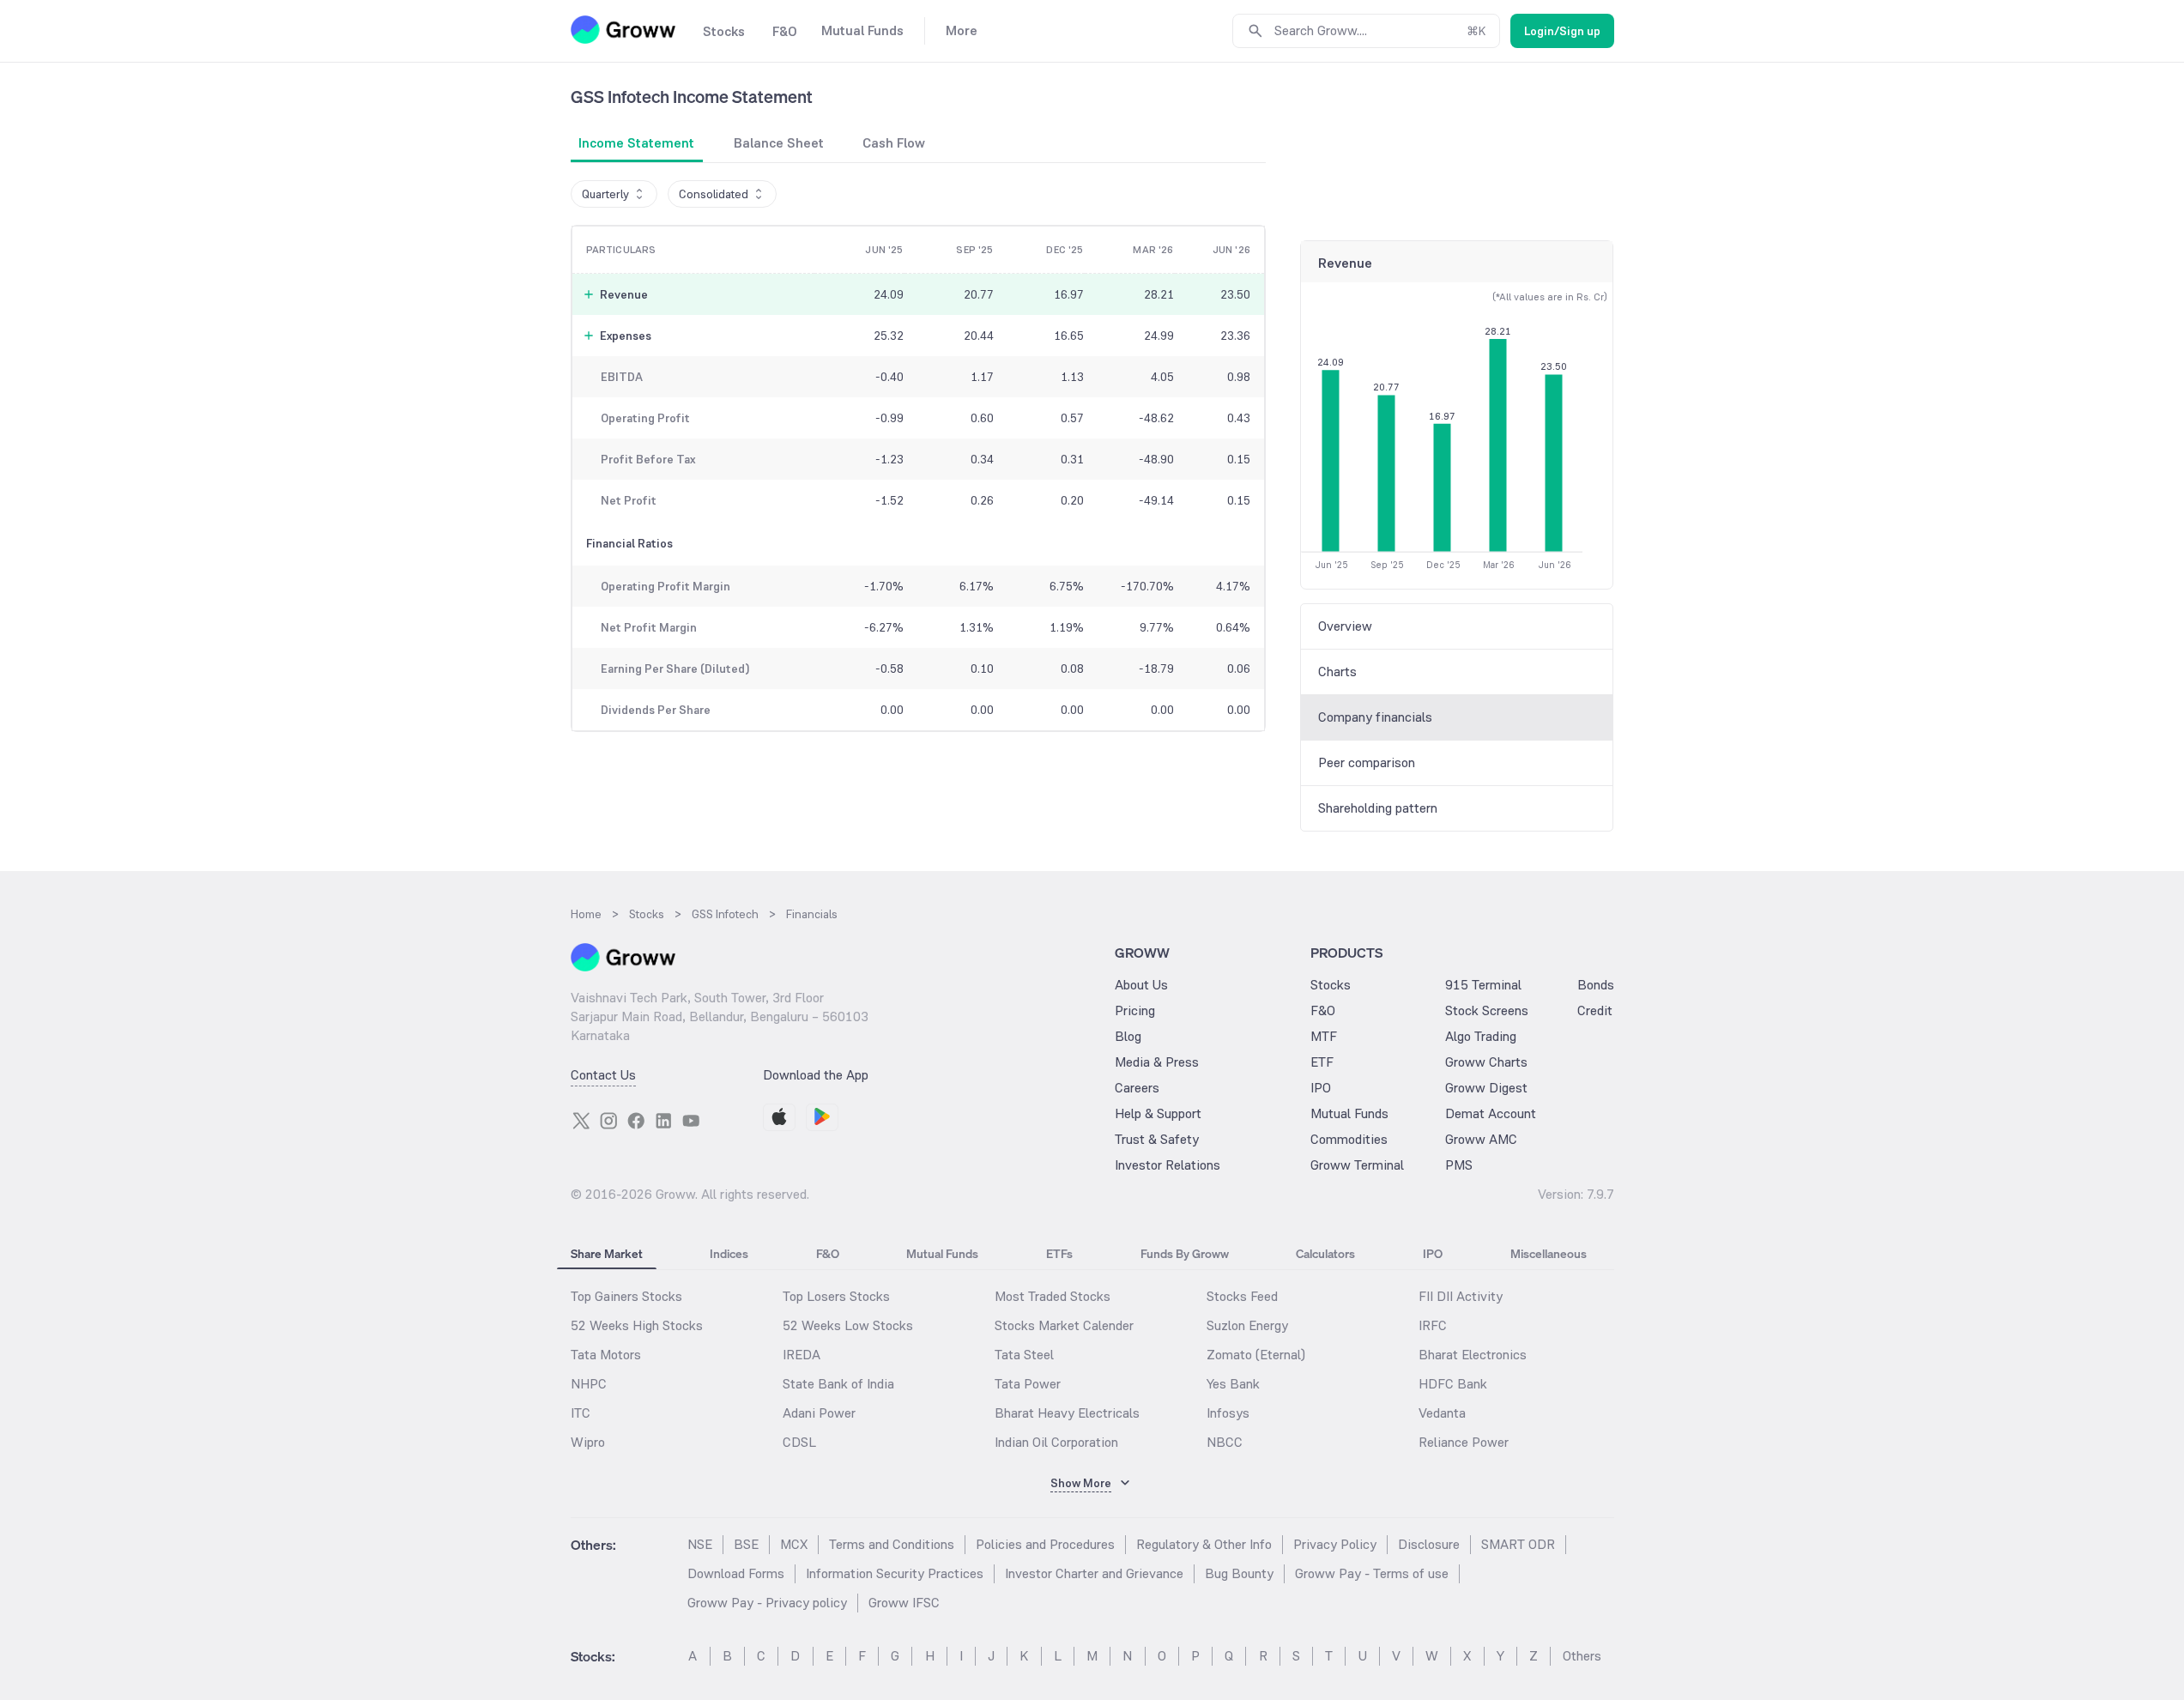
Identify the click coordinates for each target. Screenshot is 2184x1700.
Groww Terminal (1357, 1165)
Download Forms (736, 1573)
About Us (1141, 985)
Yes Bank (1233, 1384)
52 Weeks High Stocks (637, 1325)
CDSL (799, 1442)
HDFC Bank (1453, 1384)
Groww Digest (1486, 1088)
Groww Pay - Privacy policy (767, 1603)
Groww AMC (1481, 1139)
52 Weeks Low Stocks (848, 1325)
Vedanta (1442, 1413)
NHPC (589, 1384)
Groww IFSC (904, 1603)
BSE (746, 1544)
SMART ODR (1518, 1544)
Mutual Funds (1349, 1113)
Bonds (1596, 985)
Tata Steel (1024, 1355)
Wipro (588, 1442)
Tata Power (1028, 1384)
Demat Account (1491, 1113)
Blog (1128, 1036)
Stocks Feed (1242, 1296)
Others (1582, 1656)
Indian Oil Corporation (1056, 1442)
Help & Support (1158, 1113)
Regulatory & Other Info (1204, 1544)
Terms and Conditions (892, 1544)
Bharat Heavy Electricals (1067, 1413)
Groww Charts (1486, 1062)
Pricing (1135, 1010)
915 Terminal (1483, 985)
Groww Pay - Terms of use (1372, 1573)
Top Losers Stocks (836, 1296)
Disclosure (1429, 1544)
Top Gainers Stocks (626, 1296)
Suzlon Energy (1247, 1325)
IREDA (802, 1355)
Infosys (1228, 1413)
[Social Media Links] (581, 1121)
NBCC (1225, 1442)
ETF (1322, 1062)
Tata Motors (606, 1355)
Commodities (1349, 1139)
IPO (1321, 1088)
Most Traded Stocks (1053, 1296)
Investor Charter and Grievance (1094, 1573)
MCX (794, 1544)
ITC (581, 1413)
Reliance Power (1464, 1442)
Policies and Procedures (1045, 1544)
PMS (1459, 1165)
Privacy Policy (1335, 1544)
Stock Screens (1487, 1010)
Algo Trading (1481, 1036)
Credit (1595, 1010)
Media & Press (1157, 1062)
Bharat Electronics (1473, 1355)
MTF (1324, 1036)
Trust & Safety (1157, 1139)
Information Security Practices (895, 1573)
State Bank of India (838, 1384)
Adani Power (819, 1413)
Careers (1137, 1088)
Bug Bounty (1239, 1573)
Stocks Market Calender (1064, 1325)
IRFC (1433, 1325)
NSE (700, 1544)
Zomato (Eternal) (1256, 1355)
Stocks (1331, 985)
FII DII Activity (1461, 1296)
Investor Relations (1168, 1165)
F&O (1323, 1010)
